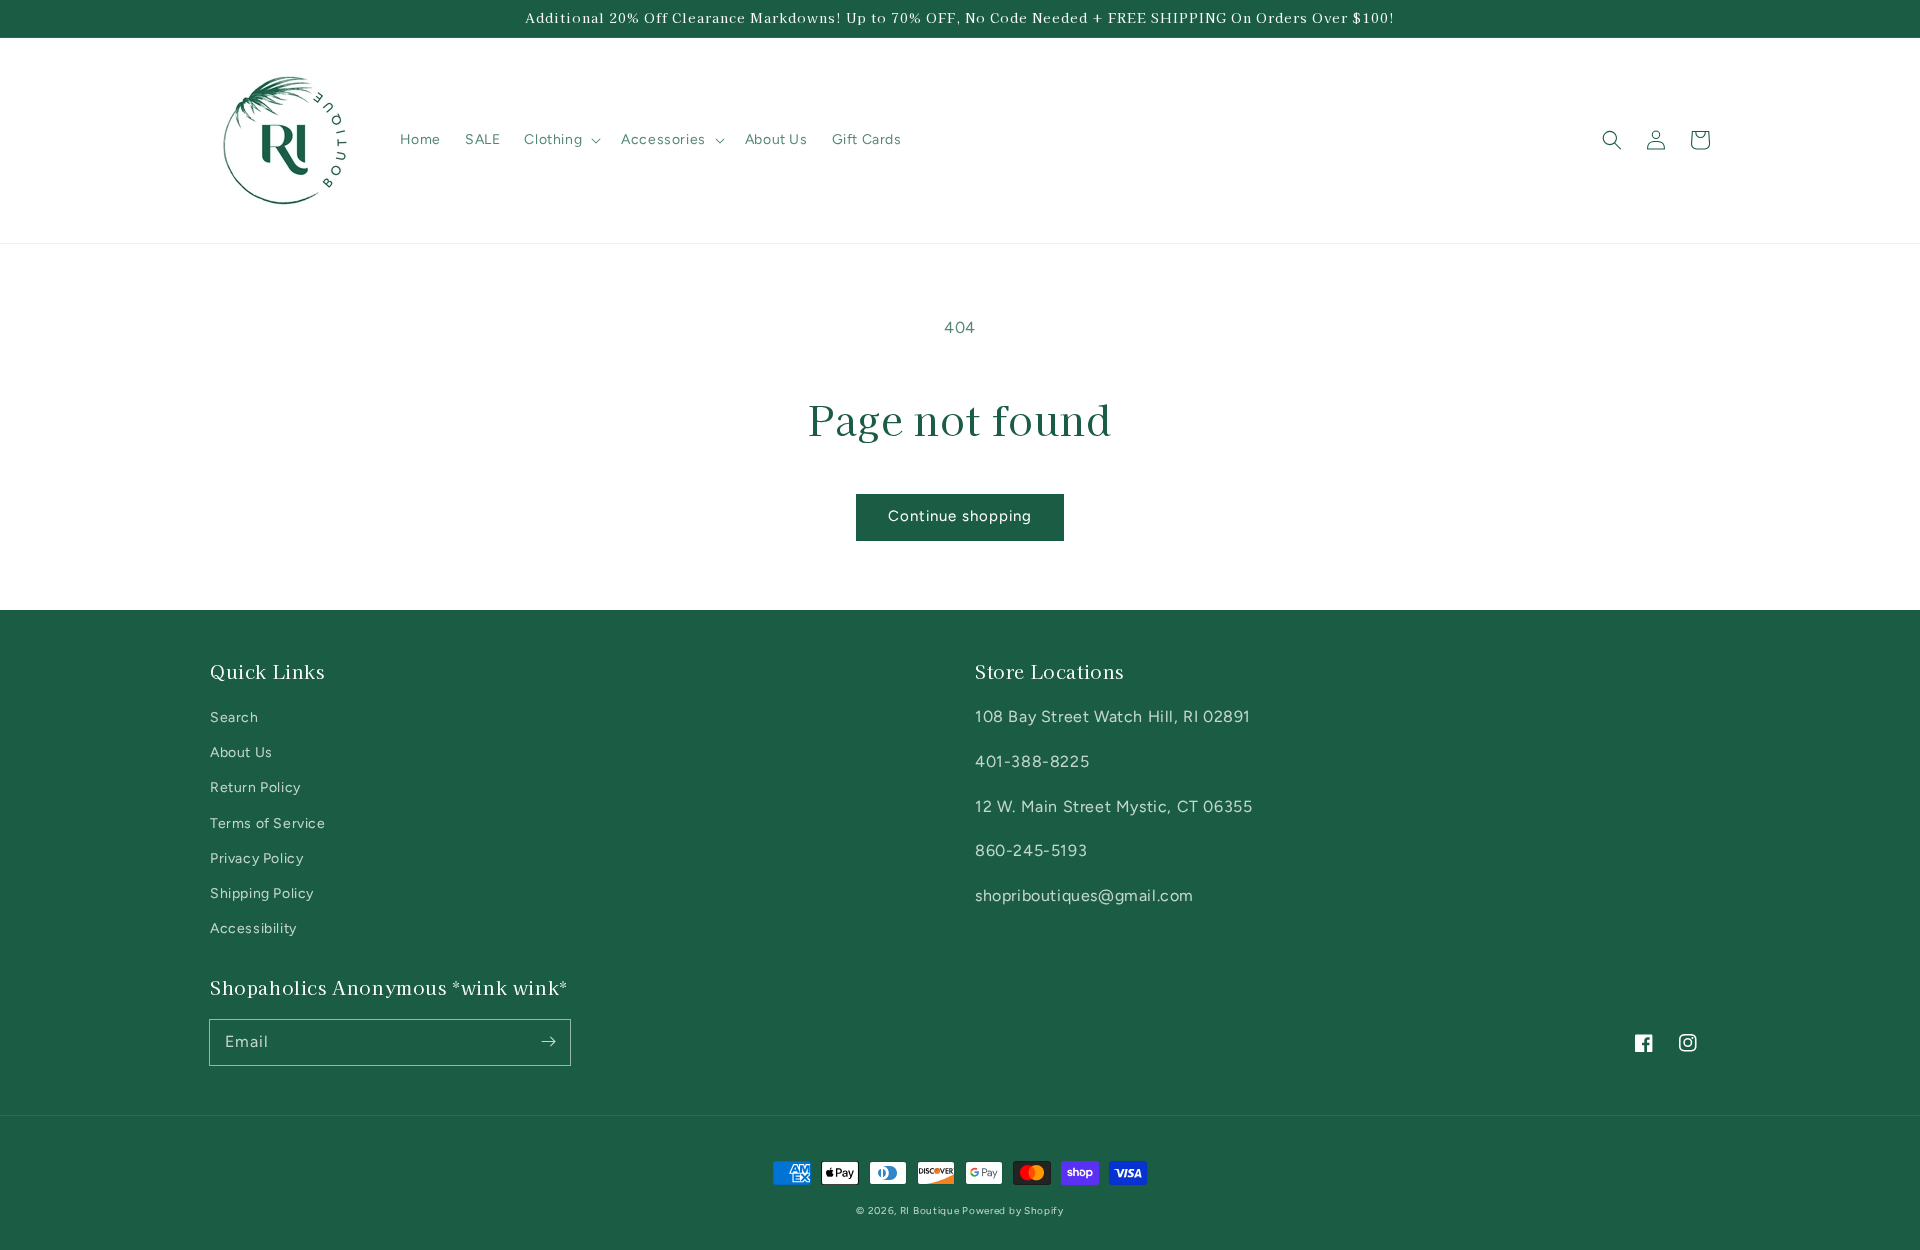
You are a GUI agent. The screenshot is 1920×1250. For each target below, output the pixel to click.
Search (234, 717)
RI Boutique (931, 1210)
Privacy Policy (256, 858)
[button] (1612, 140)
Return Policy (255, 787)
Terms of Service (268, 823)
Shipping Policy (262, 893)
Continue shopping (960, 516)
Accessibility (253, 928)
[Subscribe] (548, 1042)
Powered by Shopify (1013, 1210)
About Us (241, 752)
